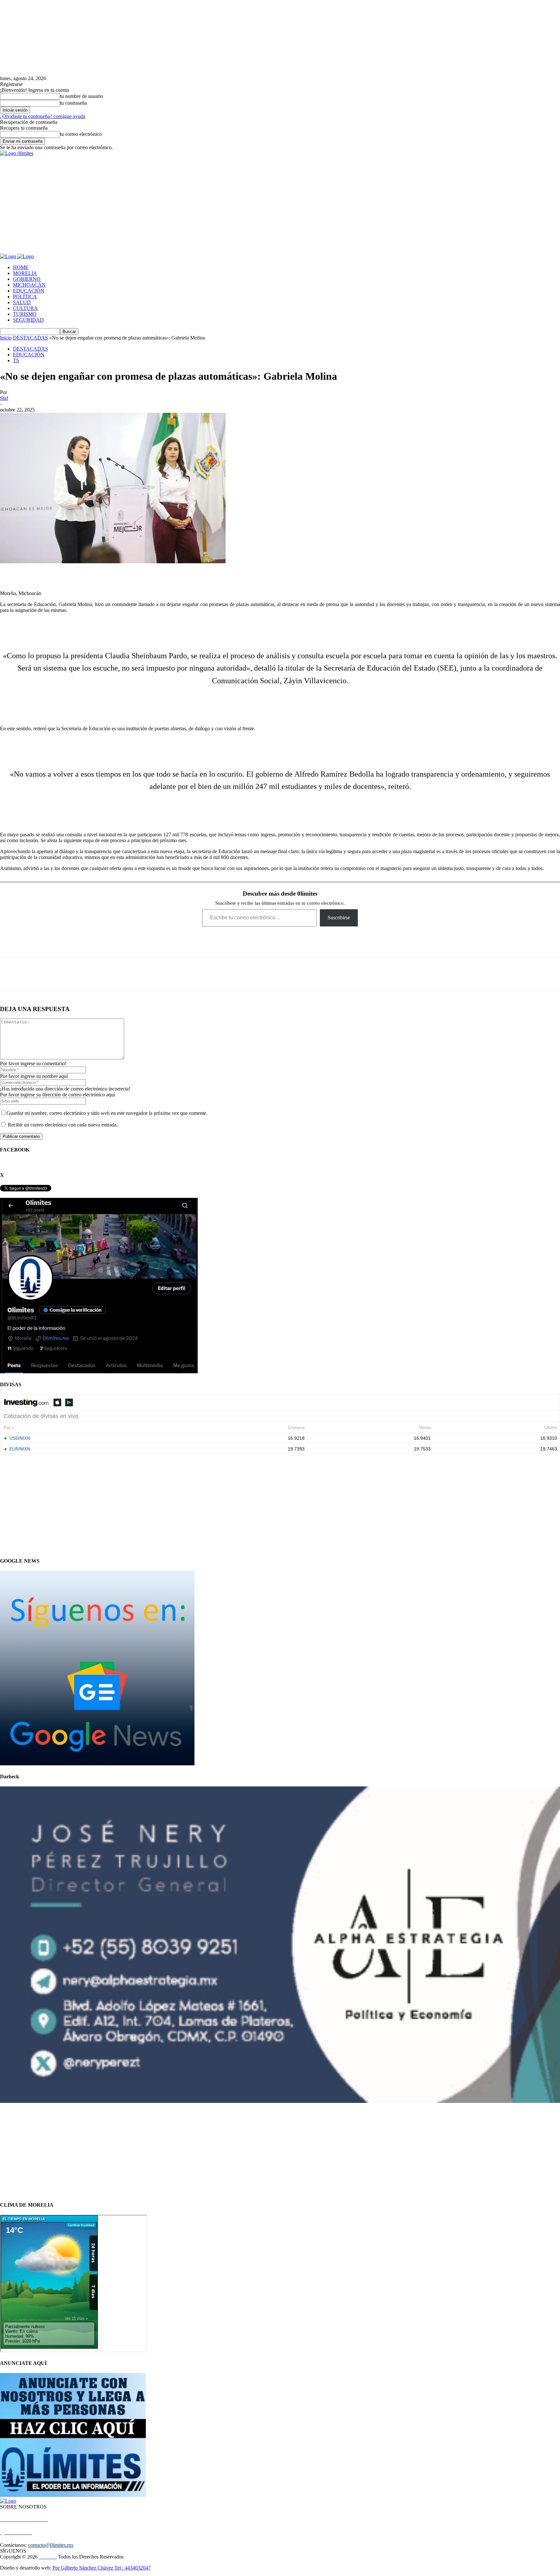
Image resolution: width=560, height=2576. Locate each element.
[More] (100, 975)
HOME (21, 267)
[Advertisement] (280, 205)
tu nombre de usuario (82, 96)
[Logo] (9, 256)
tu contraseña (73, 103)
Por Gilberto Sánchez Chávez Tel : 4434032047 (102, 2568)
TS (16, 360)
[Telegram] (74, 975)
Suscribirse (339, 918)
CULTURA (25, 308)
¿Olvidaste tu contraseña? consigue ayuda (43, 116)
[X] (31, 975)
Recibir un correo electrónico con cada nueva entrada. (63, 1125)
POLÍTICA (25, 297)
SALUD (22, 302)
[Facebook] (10, 975)
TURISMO (25, 314)
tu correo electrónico (81, 134)
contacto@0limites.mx (51, 2545)
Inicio (6, 338)
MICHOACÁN (29, 285)
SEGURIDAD (28, 320)
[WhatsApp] (52, 975)
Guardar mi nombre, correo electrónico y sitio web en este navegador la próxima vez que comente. (107, 1113)
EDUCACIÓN (29, 291)
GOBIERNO (27, 279)
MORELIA (25, 273)
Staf (4, 398)
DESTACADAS (30, 338)
